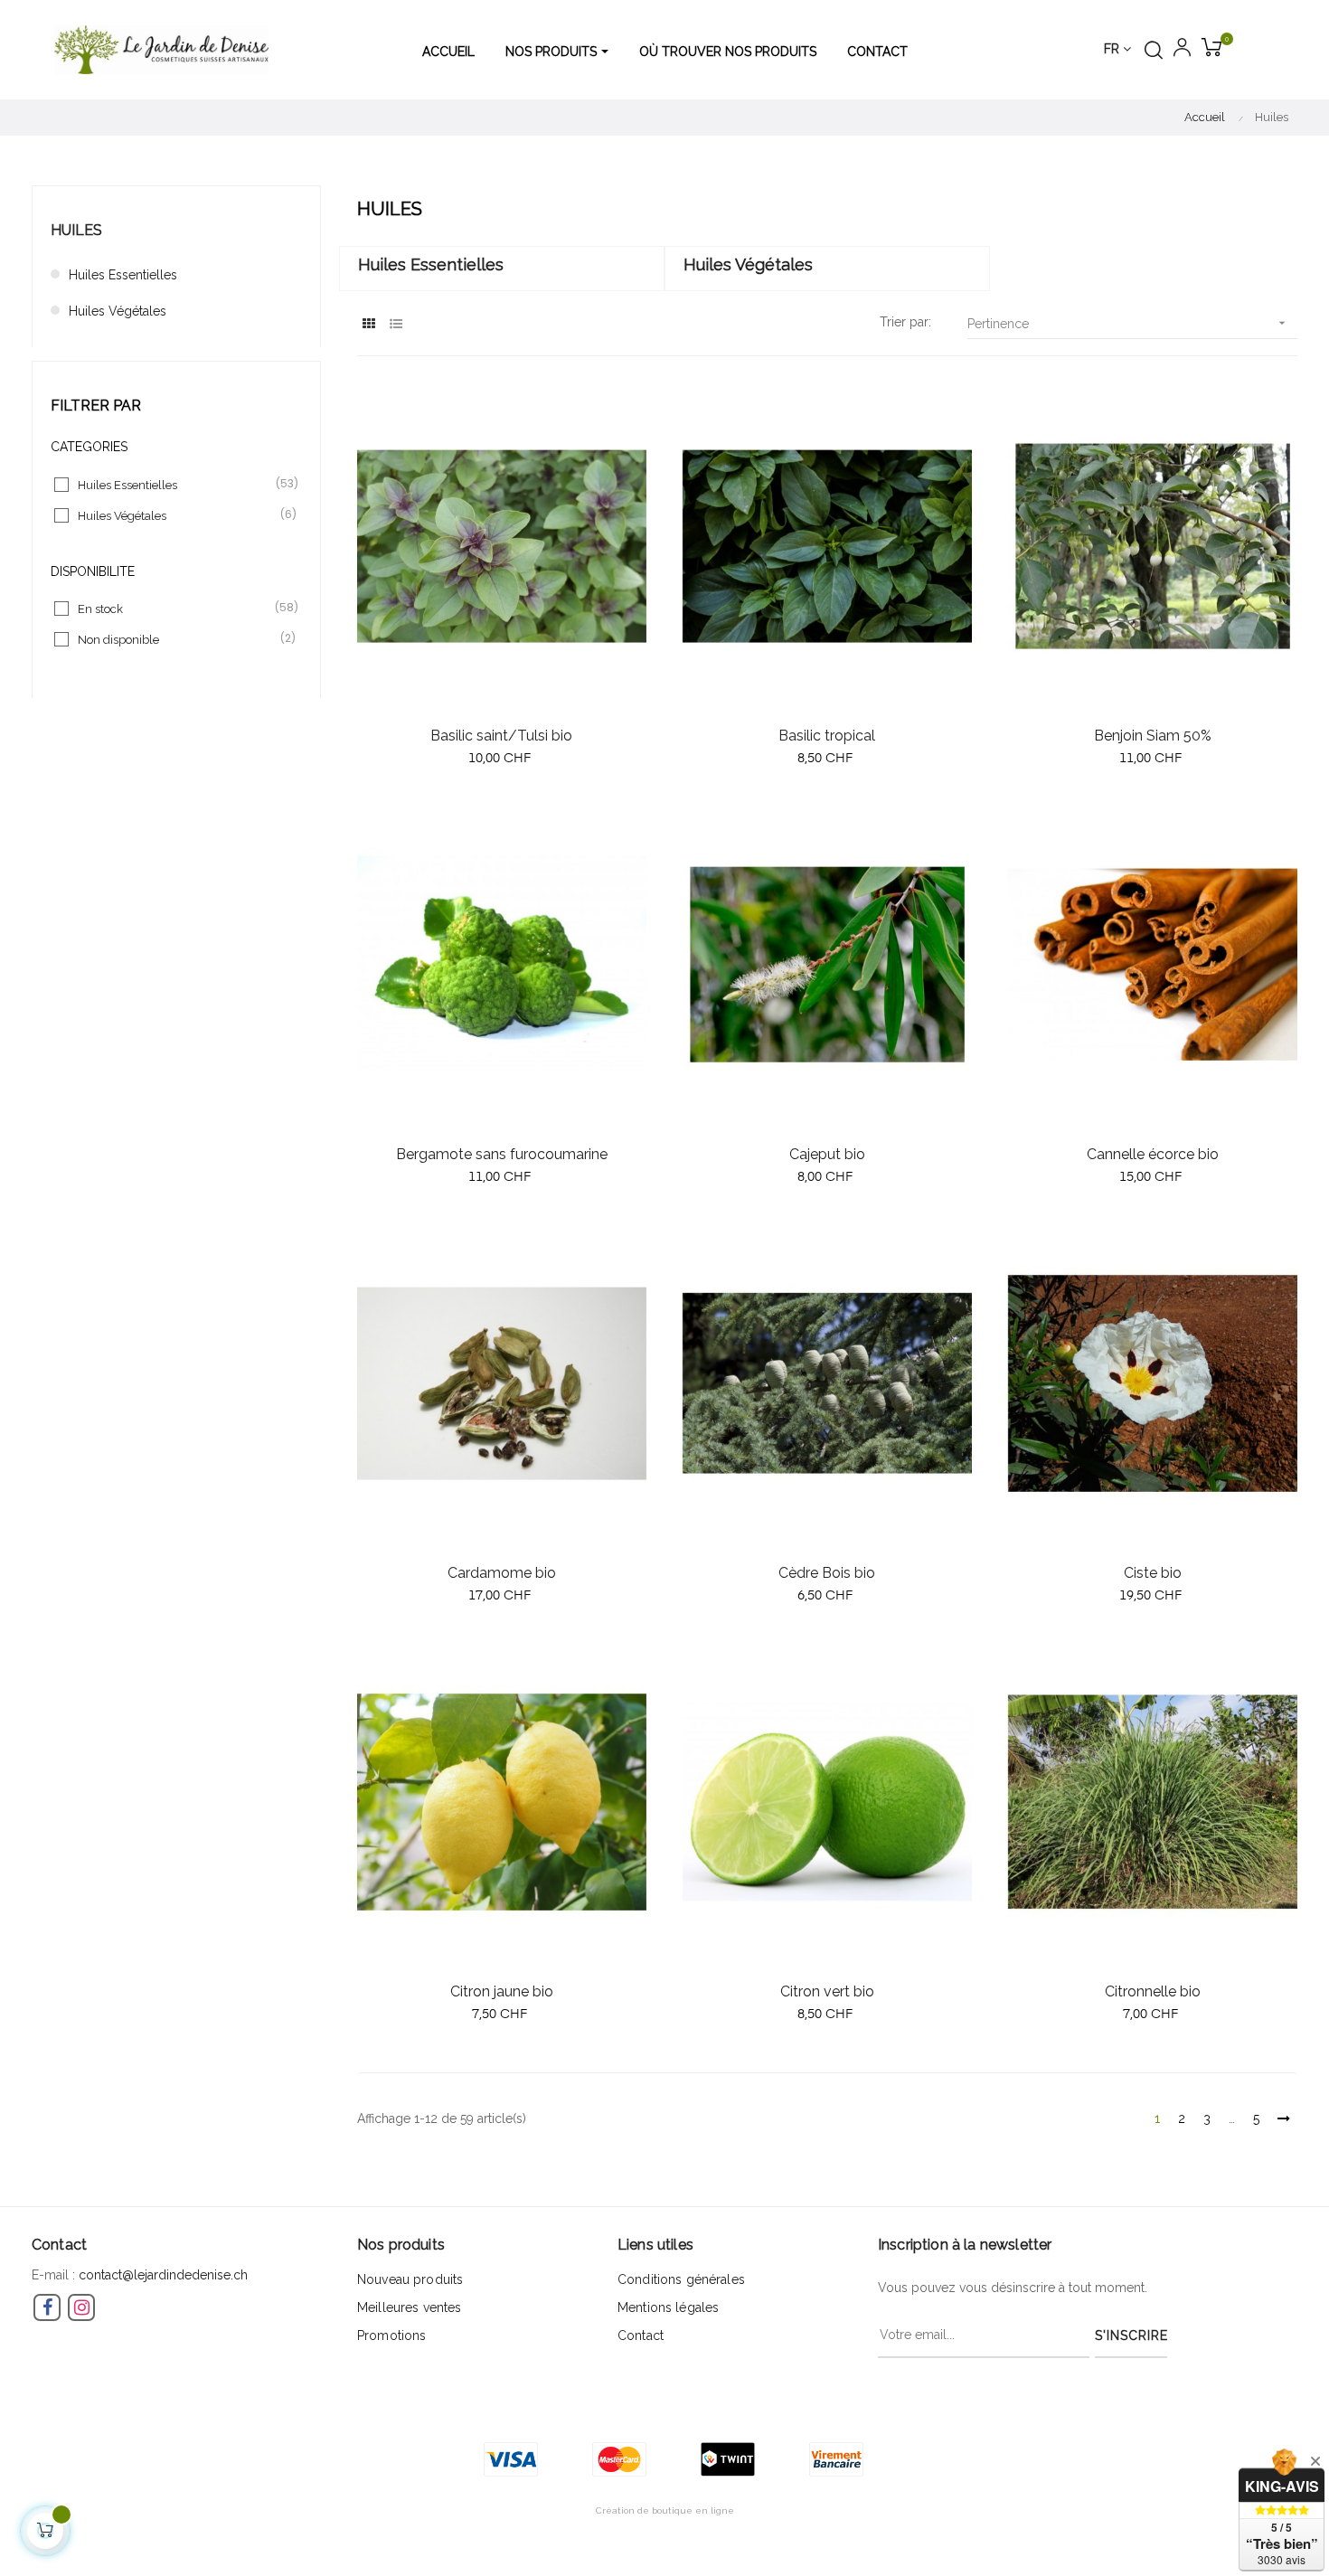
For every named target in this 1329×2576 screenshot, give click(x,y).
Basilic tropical (827, 736)
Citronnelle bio (1153, 1991)
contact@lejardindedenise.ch (163, 2275)
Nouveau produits (410, 2279)
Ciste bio (1153, 1573)
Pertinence (1128, 323)
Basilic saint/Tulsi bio (501, 736)
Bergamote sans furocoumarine (502, 1154)
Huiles (76, 230)
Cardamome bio (502, 1573)
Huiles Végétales (118, 311)
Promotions (391, 2335)
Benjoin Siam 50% (1153, 736)
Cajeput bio (827, 1154)
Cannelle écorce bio (1153, 1154)
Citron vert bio (827, 1991)
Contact (641, 2335)
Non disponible (177, 639)
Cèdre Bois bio (827, 1573)
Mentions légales (668, 2307)
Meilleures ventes (409, 2307)
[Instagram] (81, 2307)
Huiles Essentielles (123, 275)
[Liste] (396, 324)
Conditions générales (681, 2279)
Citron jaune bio (502, 1991)
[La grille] (368, 324)
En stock (177, 608)
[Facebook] (47, 2307)
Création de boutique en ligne (665, 2510)
